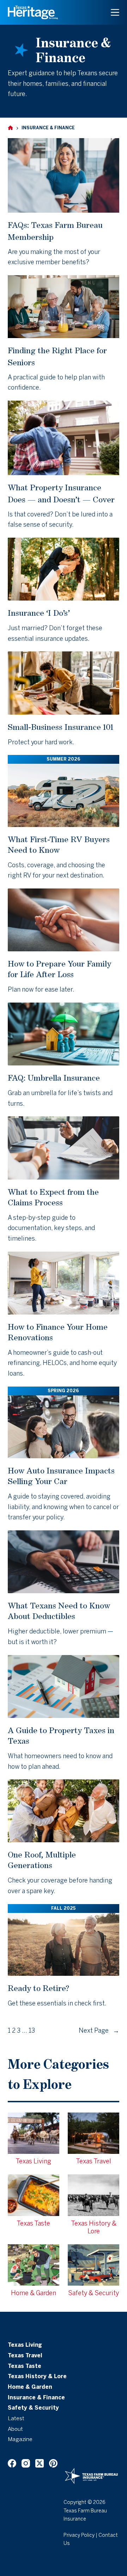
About (15, 2429)
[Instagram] (26, 2463)
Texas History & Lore (37, 2377)
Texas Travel (25, 2356)
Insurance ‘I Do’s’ (39, 613)
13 (32, 2031)
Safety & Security (33, 2408)
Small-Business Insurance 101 (61, 727)
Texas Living (25, 2345)
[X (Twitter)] (40, 2463)
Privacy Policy (79, 2536)
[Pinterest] (53, 2463)
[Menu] (115, 12)
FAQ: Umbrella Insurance (54, 1078)
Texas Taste (25, 2367)
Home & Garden (30, 2387)
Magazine (20, 2440)
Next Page (99, 2031)
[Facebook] (12, 2463)
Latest (16, 2419)
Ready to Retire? (38, 1988)
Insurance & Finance (36, 2398)
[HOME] (10, 128)
